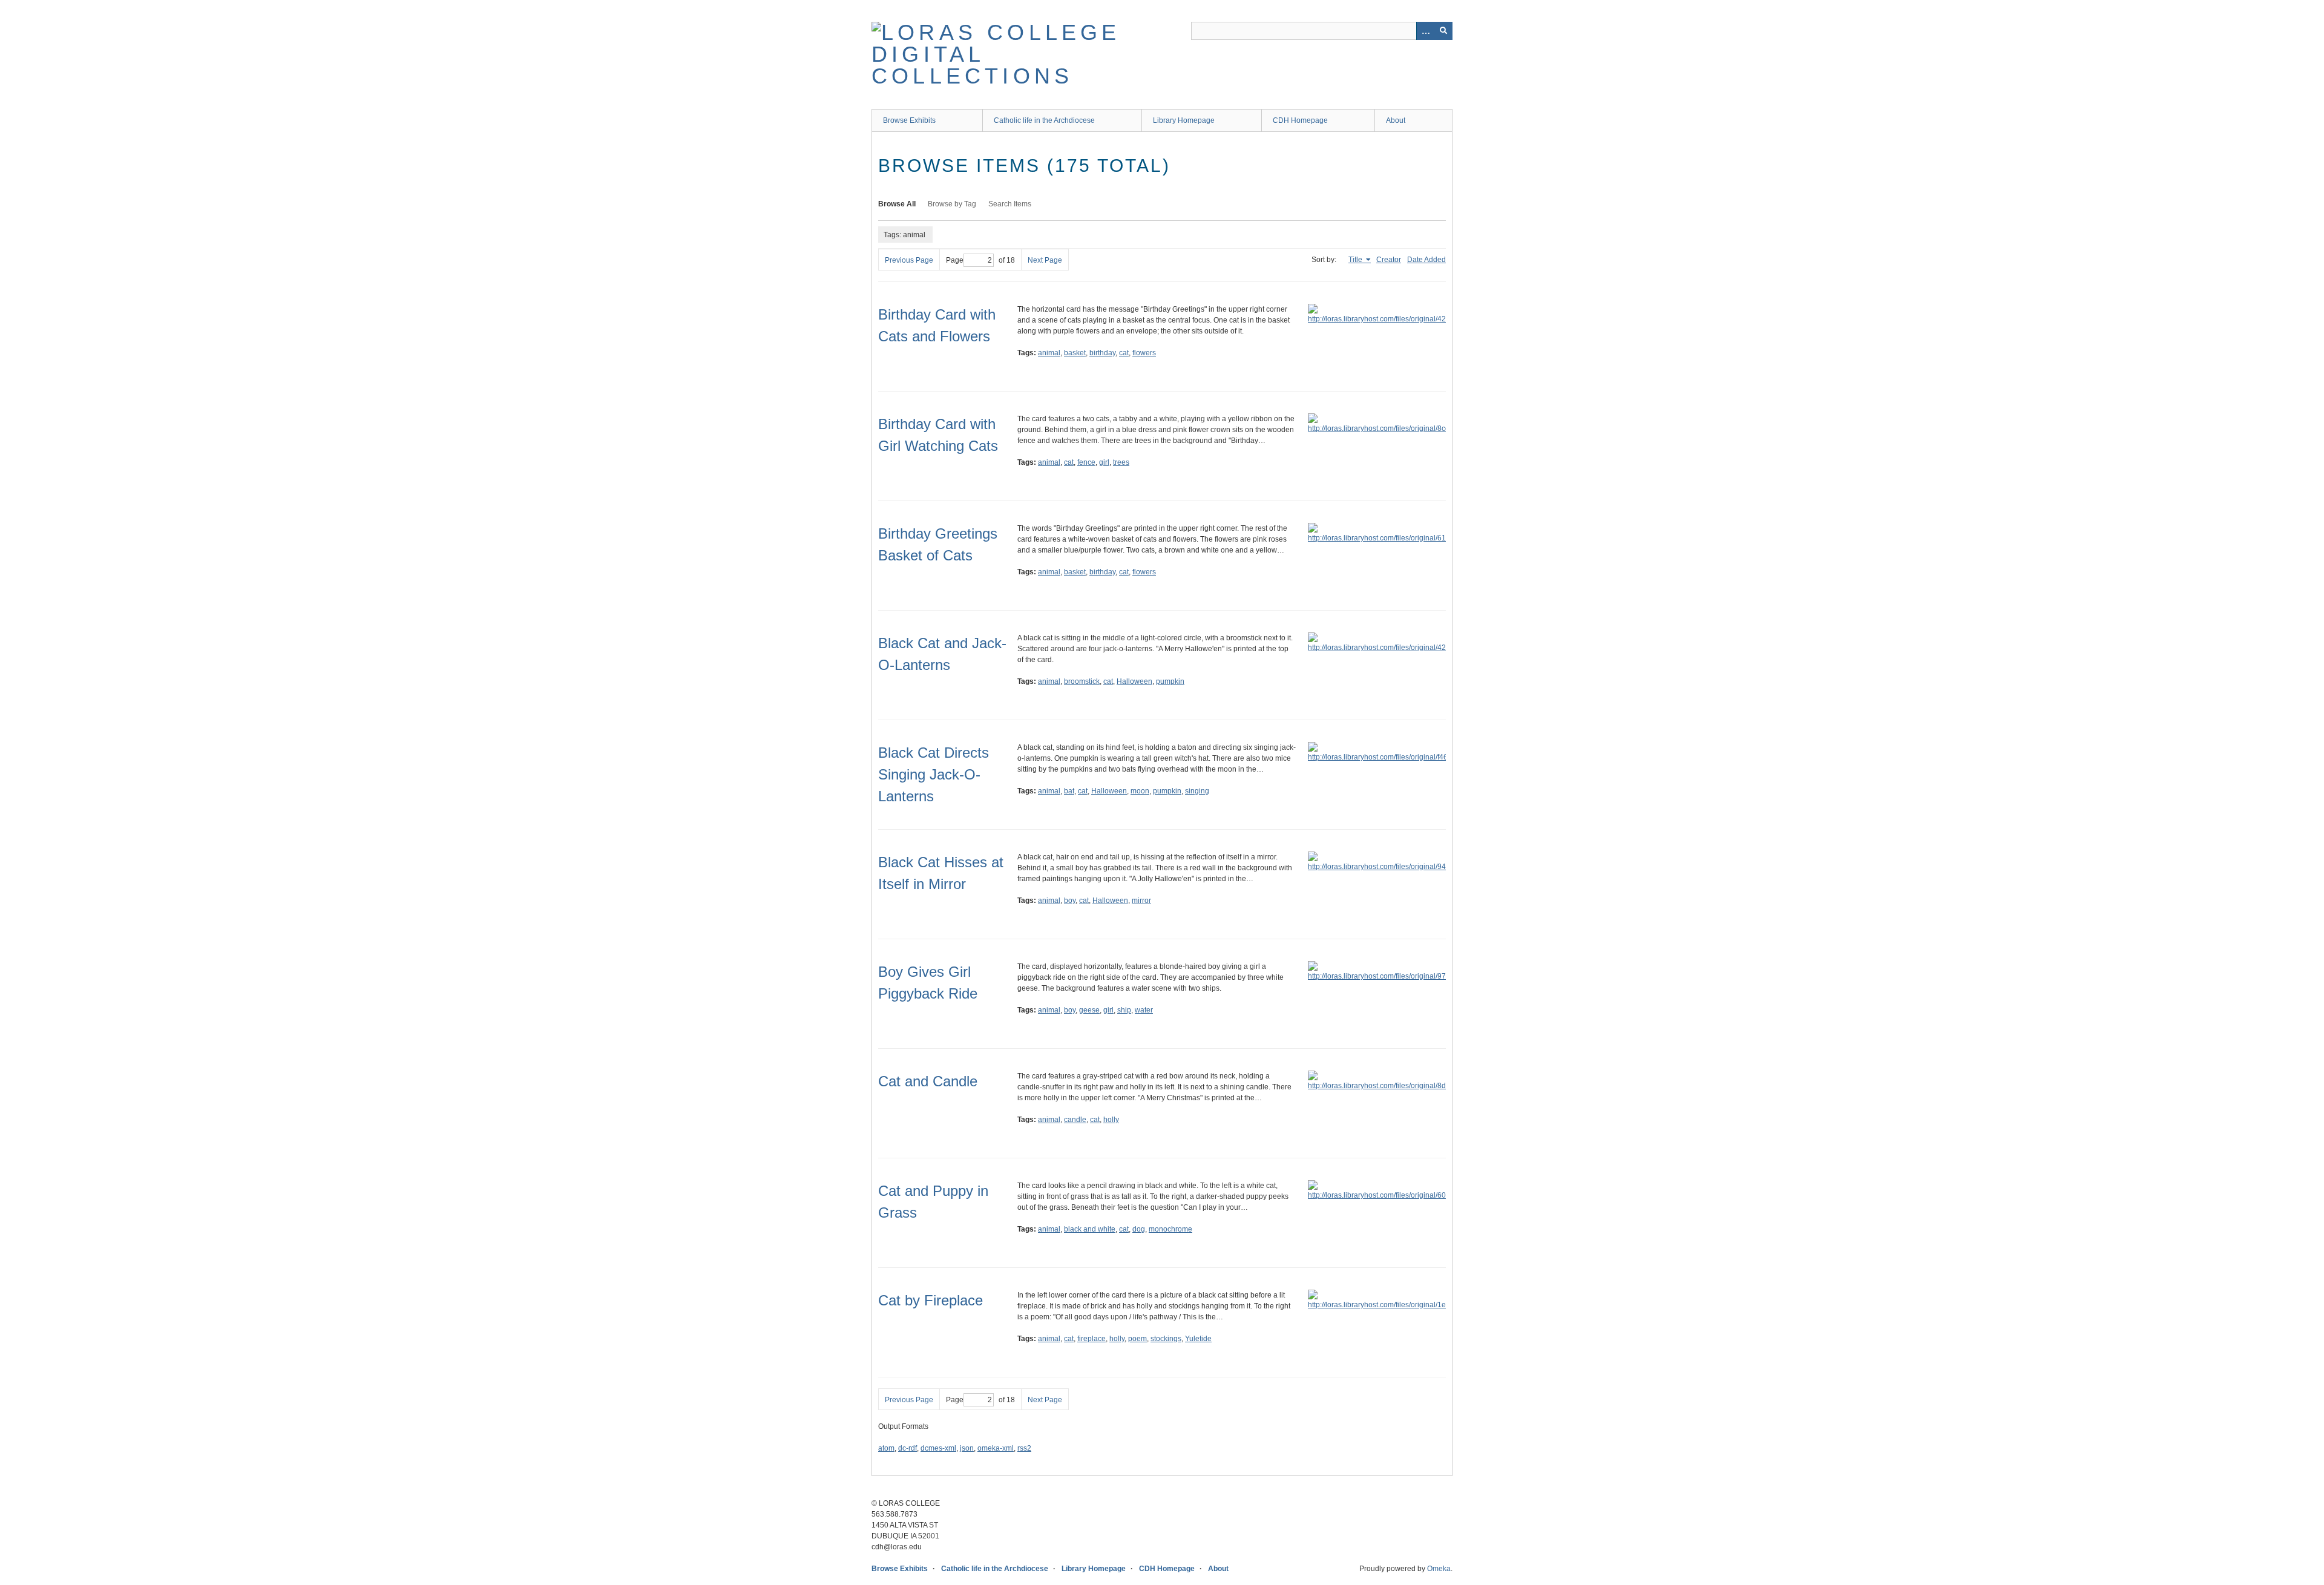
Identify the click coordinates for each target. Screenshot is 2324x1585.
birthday (1102, 353)
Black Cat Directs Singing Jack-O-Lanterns (934, 774)
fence (1086, 462)
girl (1104, 462)
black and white (1090, 1229)
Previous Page (909, 260)
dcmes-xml (938, 1448)
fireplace (1091, 1339)
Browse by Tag (952, 204)
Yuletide (1198, 1339)
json (967, 1448)
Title (1356, 260)
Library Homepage (1184, 120)
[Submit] (1443, 31)
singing (1197, 791)
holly (1111, 1120)
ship (1124, 1010)
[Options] (1425, 31)
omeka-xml (996, 1448)
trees (1121, 462)
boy (1070, 901)
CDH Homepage (1300, 120)
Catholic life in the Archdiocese (1044, 120)
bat (1069, 791)
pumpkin (1170, 681)
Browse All (897, 204)
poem (1137, 1339)
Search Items (1010, 204)
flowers (1144, 353)
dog (1139, 1229)
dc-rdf (908, 1448)
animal (1049, 353)
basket (1075, 353)
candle (1075, 1120)
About (1396, 120)
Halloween (1134, 681)
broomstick (1082, 681)
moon (1140, 791)
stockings (1166, 1339)
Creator (1389, 260)
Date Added (1426, 260)
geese (1089, 1010)
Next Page (1045, 260)
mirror (1141, 901)
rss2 (1024, 1448)
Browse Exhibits (909, 120)
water (1144, 1010)
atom (886, 1448)
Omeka (1439, 1569)
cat (1124, 353)
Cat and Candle (928, 1081)
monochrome (1170, 1229)
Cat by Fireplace (931, 1300)
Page (955, 260)
